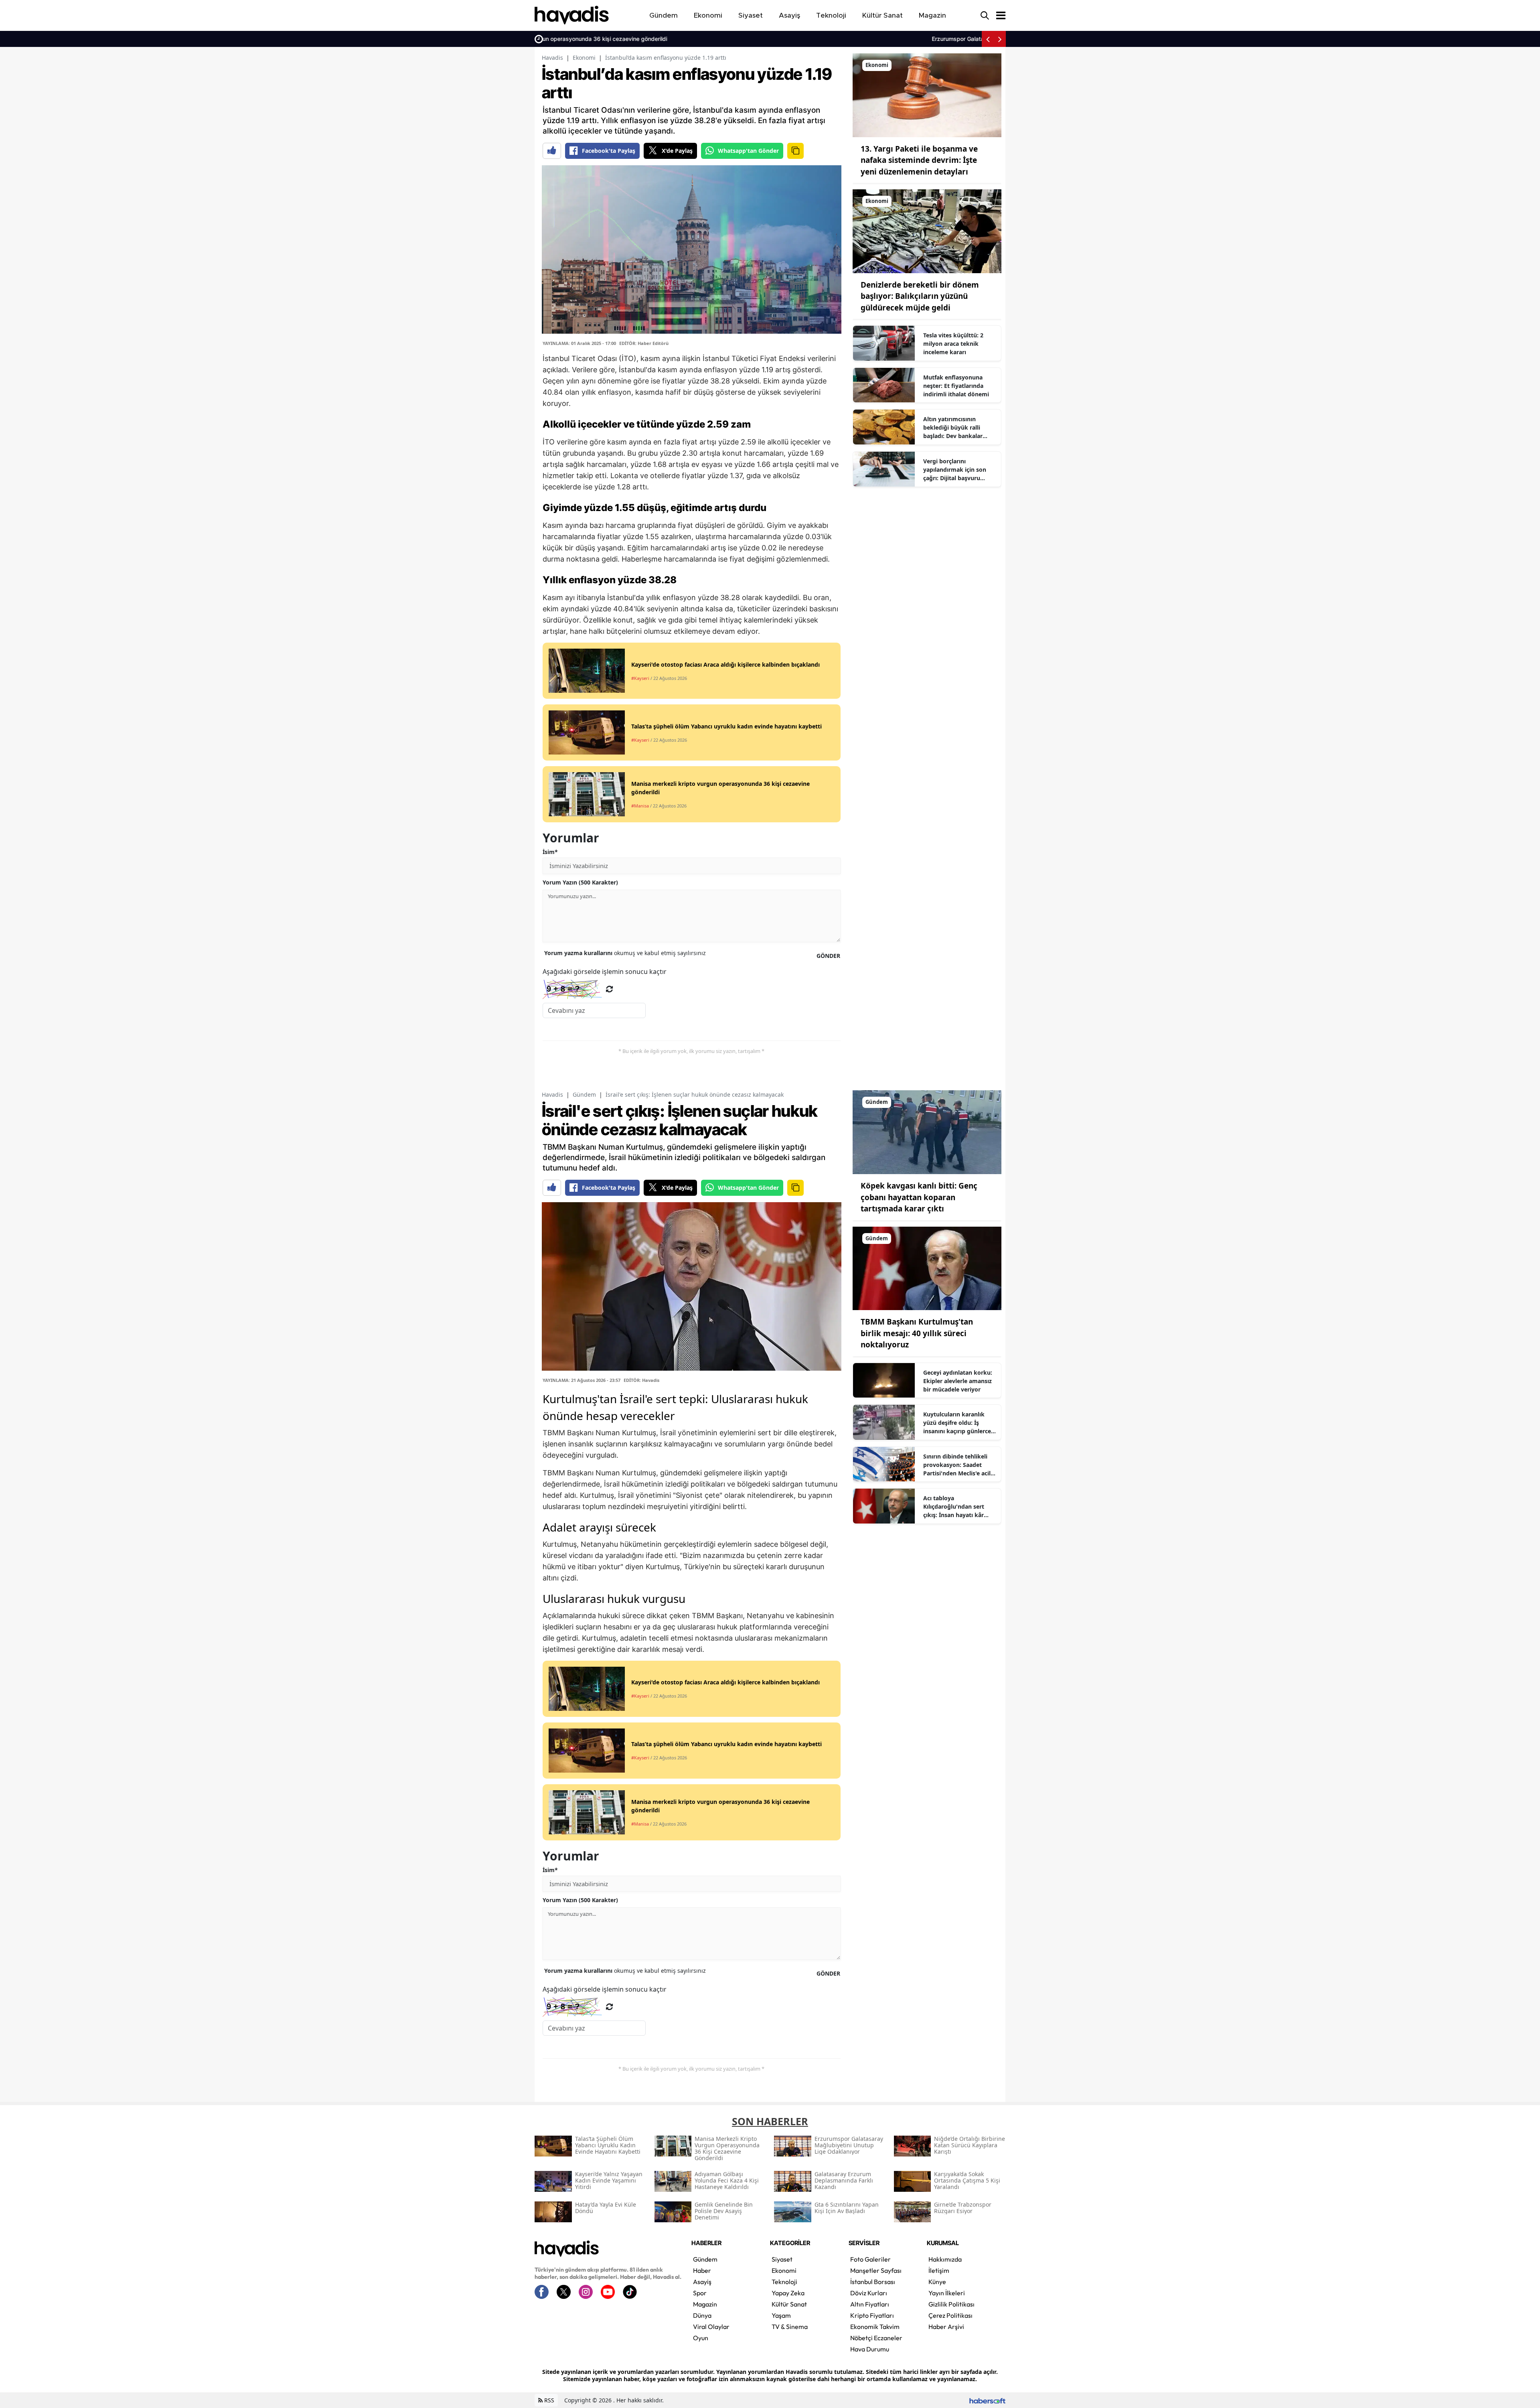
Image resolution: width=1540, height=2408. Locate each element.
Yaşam (781, 2315)
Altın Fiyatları (870, 2304)
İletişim (939, 2270)
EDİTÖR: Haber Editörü (644, 343)
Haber (702, 2270)
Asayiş (702, 2282)
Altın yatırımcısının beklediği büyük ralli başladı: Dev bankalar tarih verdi (953, 428)
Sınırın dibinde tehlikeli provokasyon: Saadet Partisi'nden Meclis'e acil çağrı (957, 1465)
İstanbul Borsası (873, 2282)
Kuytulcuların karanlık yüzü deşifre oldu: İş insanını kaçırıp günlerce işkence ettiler (957, 1423)
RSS (548, 2400)
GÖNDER (828, 956)
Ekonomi (584, 58)
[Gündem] (927, 1132)
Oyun (701, 2338)
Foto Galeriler (870, 2259)
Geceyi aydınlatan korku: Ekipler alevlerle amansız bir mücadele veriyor (958, 1381)
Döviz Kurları (869, 2293)
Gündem (584, 1094)
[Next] (1000, 39)
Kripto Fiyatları (872, 2315)
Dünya (702, 2315)
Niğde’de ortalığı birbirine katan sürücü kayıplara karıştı (902, 39)
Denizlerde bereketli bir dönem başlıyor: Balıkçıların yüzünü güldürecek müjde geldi (920, 296)
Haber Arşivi (946, 2327)
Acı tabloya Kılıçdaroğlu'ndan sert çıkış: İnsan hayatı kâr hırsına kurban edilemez (957, 1507)
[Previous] (988, 39)
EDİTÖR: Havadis (641, 1380)
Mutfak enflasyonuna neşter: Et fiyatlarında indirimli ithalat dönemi (956, 386)
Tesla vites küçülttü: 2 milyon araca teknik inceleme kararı (953, 344)
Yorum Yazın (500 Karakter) (580, 882)
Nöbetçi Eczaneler (876, 2338)
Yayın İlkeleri (947, 2293)
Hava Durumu (870, 2349)
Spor (700, 2293)
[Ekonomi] (927, 95)
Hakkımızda (945, 2259)
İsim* (550, 852)
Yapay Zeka (788, 2293)
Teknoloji (784, 2282)
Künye (937, 2282)
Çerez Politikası (950, 2315)
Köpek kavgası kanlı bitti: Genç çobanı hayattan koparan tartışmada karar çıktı (919, 1197)
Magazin (705, 2304)
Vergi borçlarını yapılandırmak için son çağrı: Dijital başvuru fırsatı (955, 470)
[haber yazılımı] (987, 2400)
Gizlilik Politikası (951, 2304)
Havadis (552, 58)
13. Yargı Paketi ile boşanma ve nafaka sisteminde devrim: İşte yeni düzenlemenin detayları (919, 160)
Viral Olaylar (711, 2327)
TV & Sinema (790, 2327)
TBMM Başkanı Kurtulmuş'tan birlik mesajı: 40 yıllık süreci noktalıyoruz (917, 1333)
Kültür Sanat (789, 2304)
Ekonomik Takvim (875, 2327)
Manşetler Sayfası (876, 2270)
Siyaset (782, 2259)
